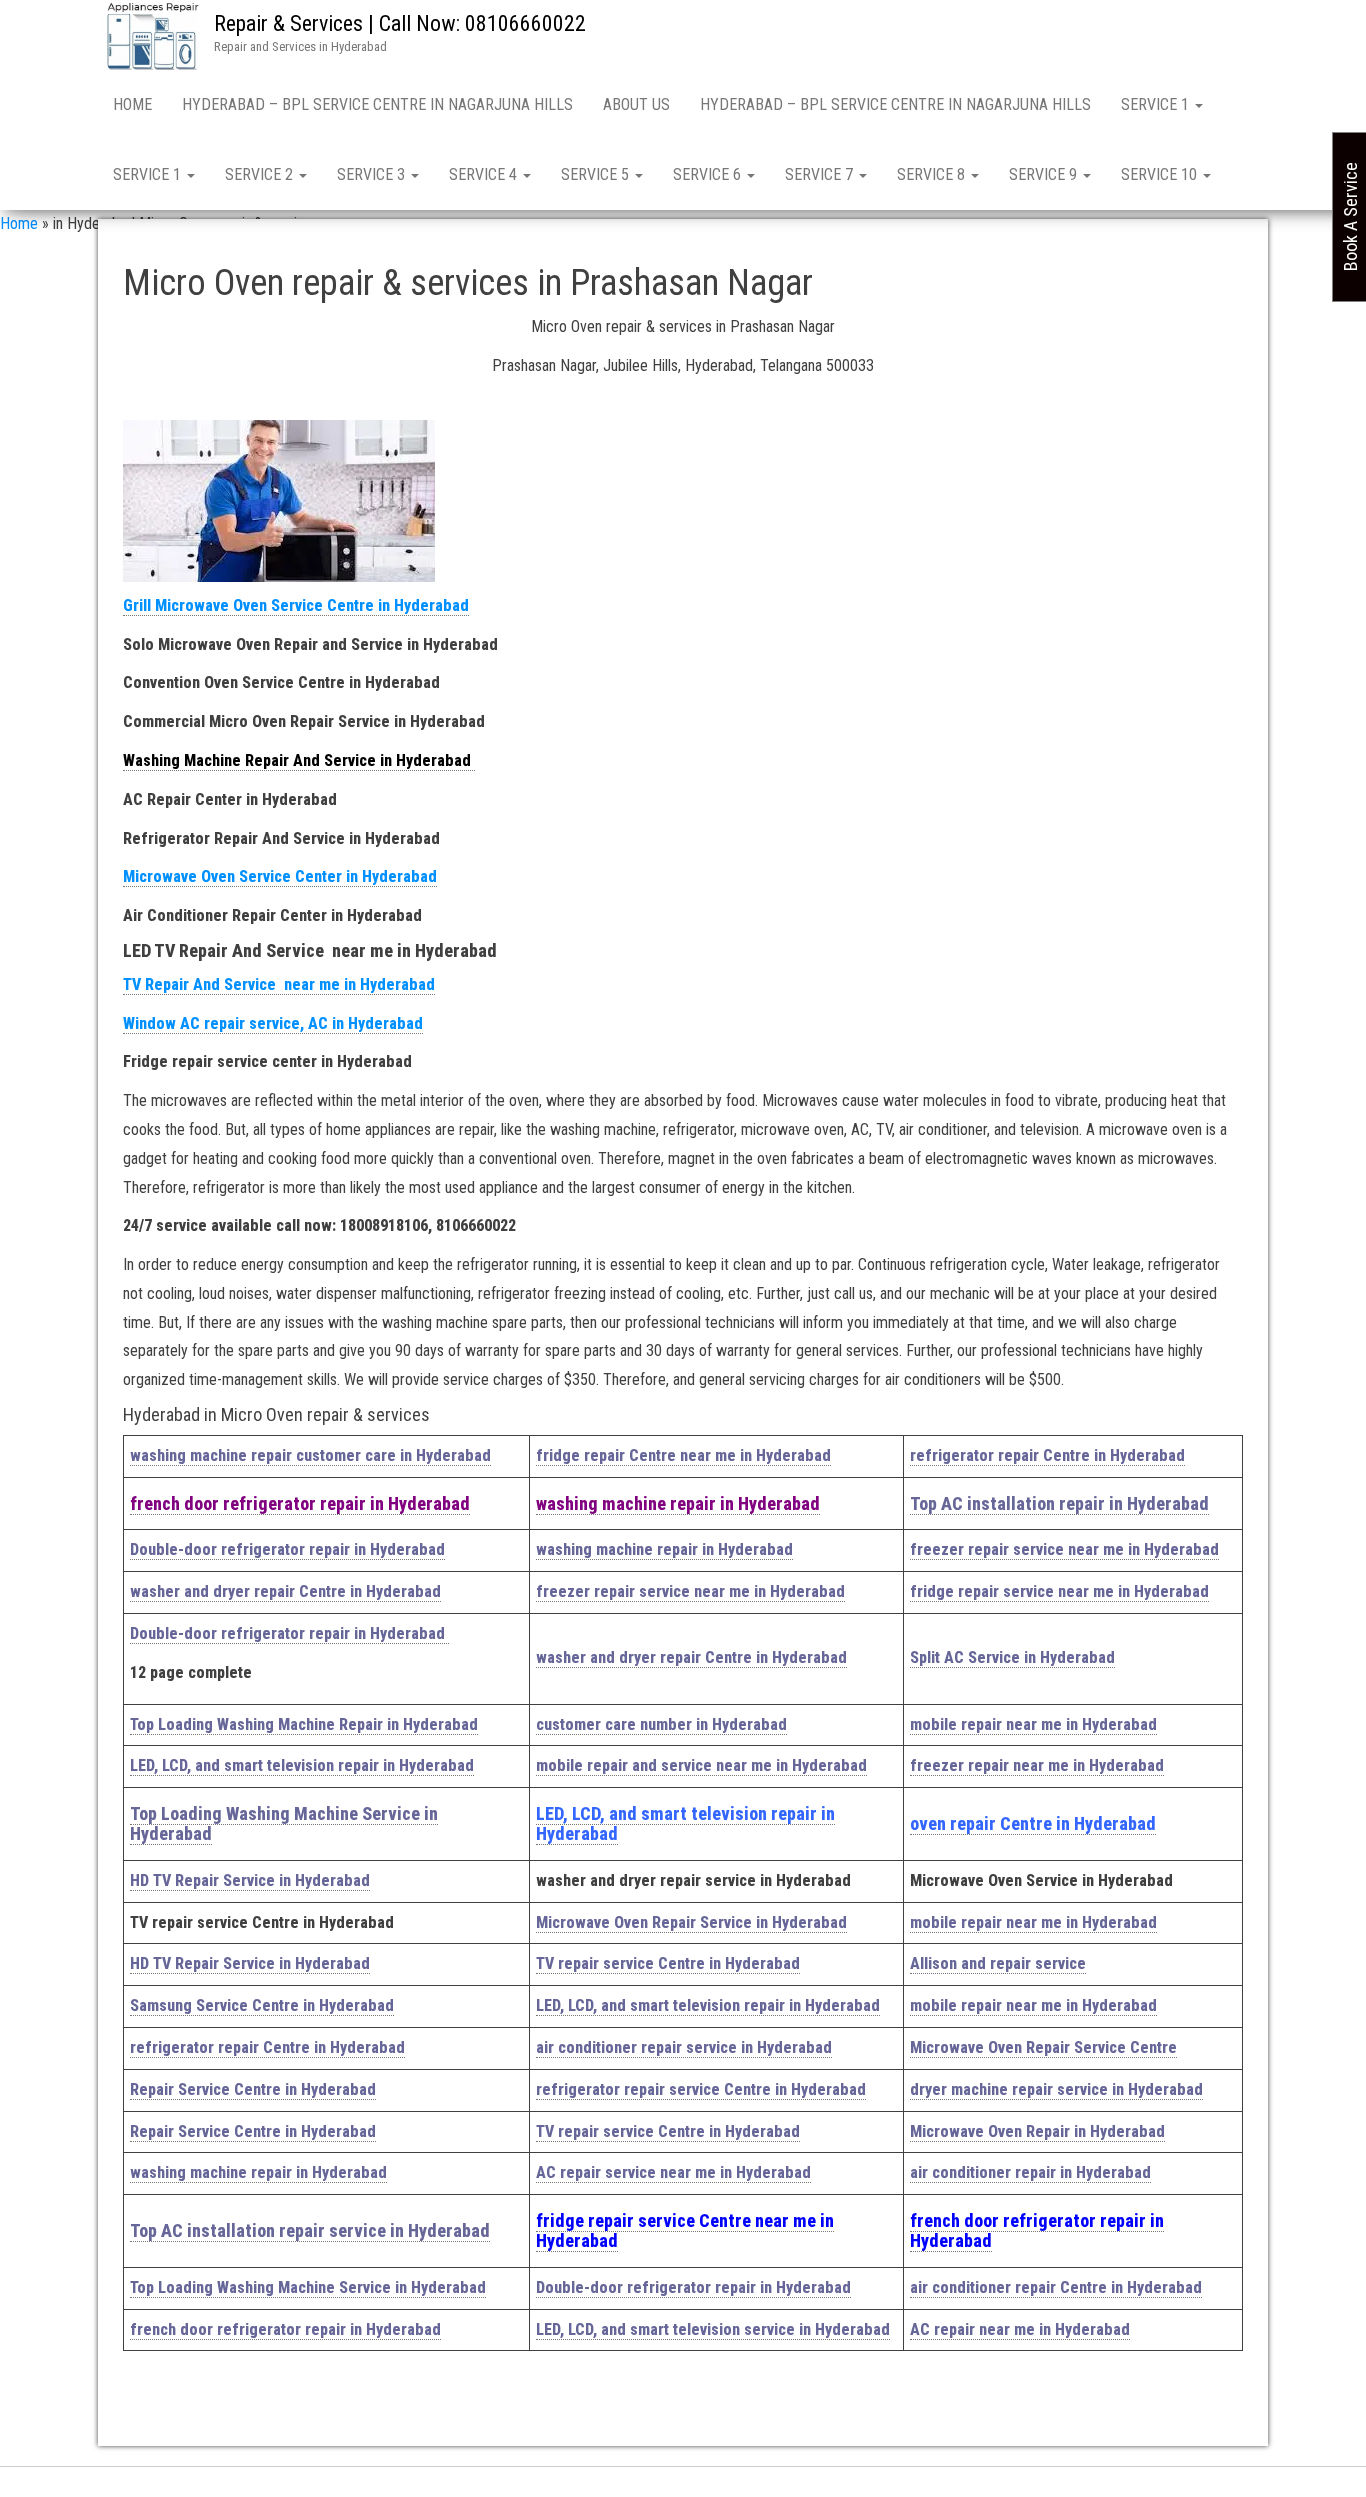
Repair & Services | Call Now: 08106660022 (400, 23)
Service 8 (933, 174)
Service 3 (373, 174)
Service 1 (1157, 104)
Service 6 (709, 174)
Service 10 (1161, 174)
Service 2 (261, 174)
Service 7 (821, 174)
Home (132, 104)
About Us (636, 104)
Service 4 (485, 174)
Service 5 (597, 174)
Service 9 (1045, 174)
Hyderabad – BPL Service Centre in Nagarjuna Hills (377, 104)
